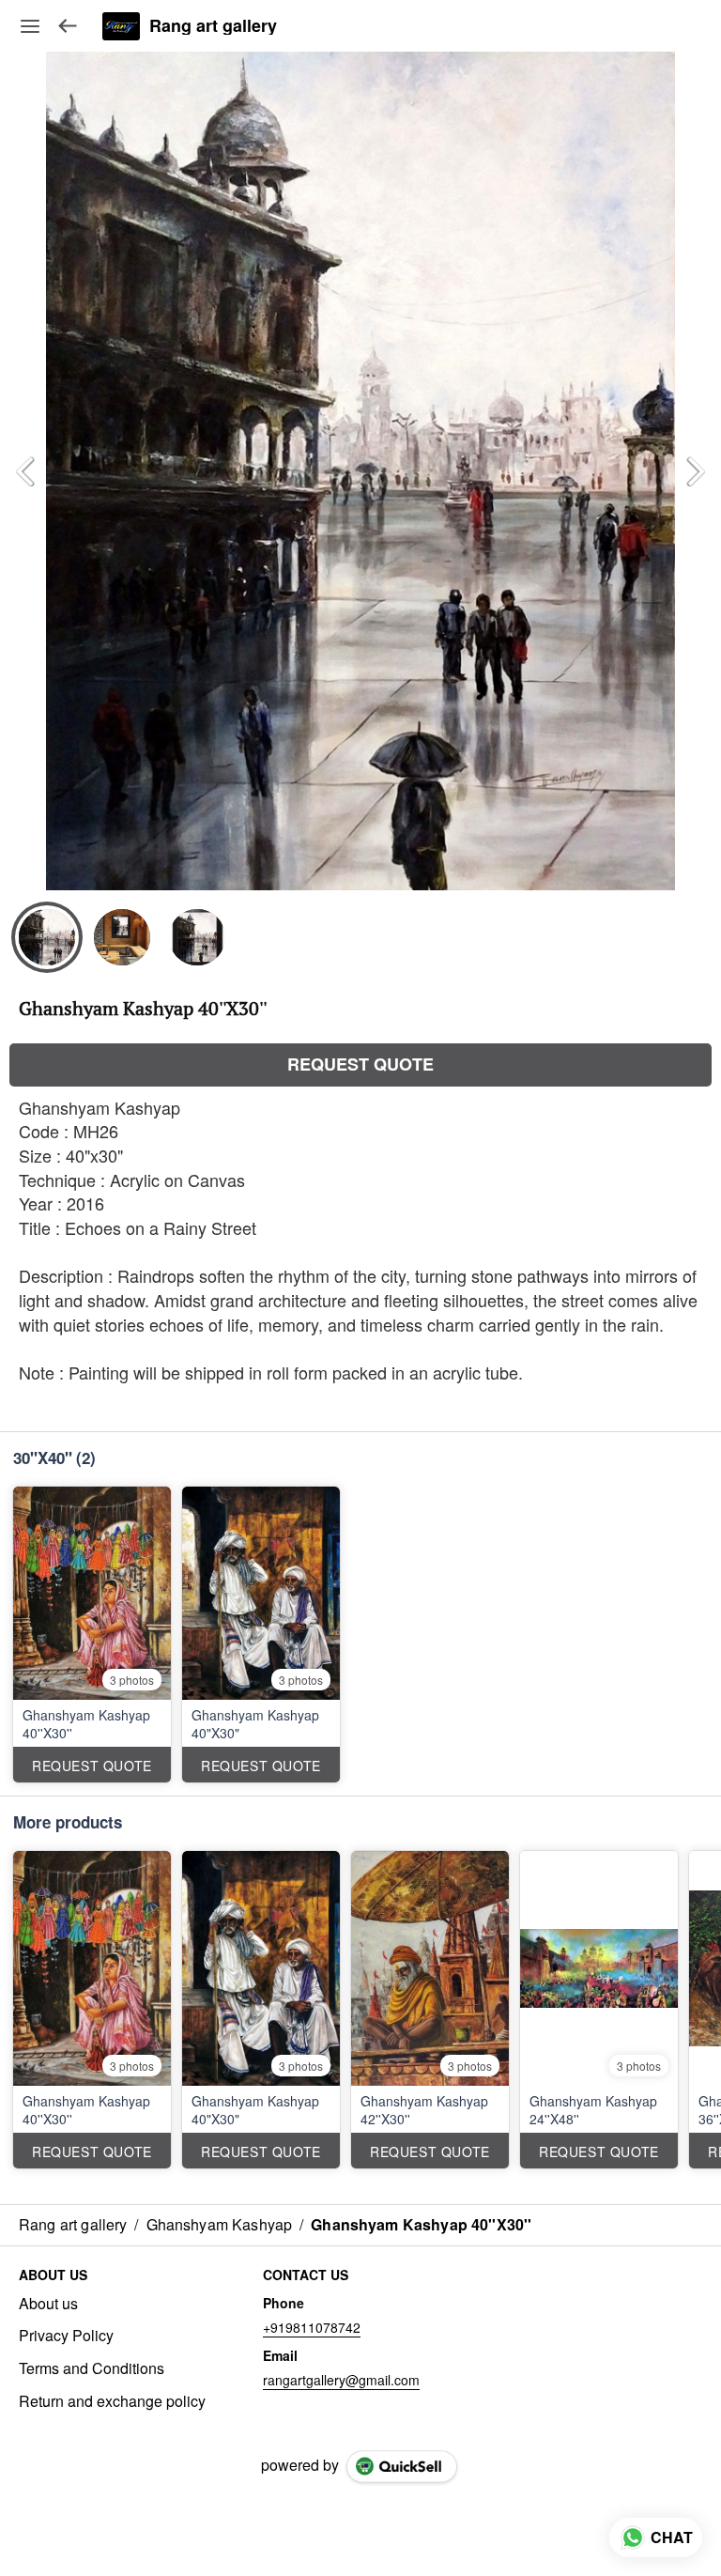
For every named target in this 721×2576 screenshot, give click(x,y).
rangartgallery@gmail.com (341, 2380)
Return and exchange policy (112, 2401)
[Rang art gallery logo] (121, 26)
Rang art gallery (213, 26)
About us (48, 2304)
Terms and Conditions (92, 2368)
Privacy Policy (66, 2336)
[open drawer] (30, 26)
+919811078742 (312, 2327)
